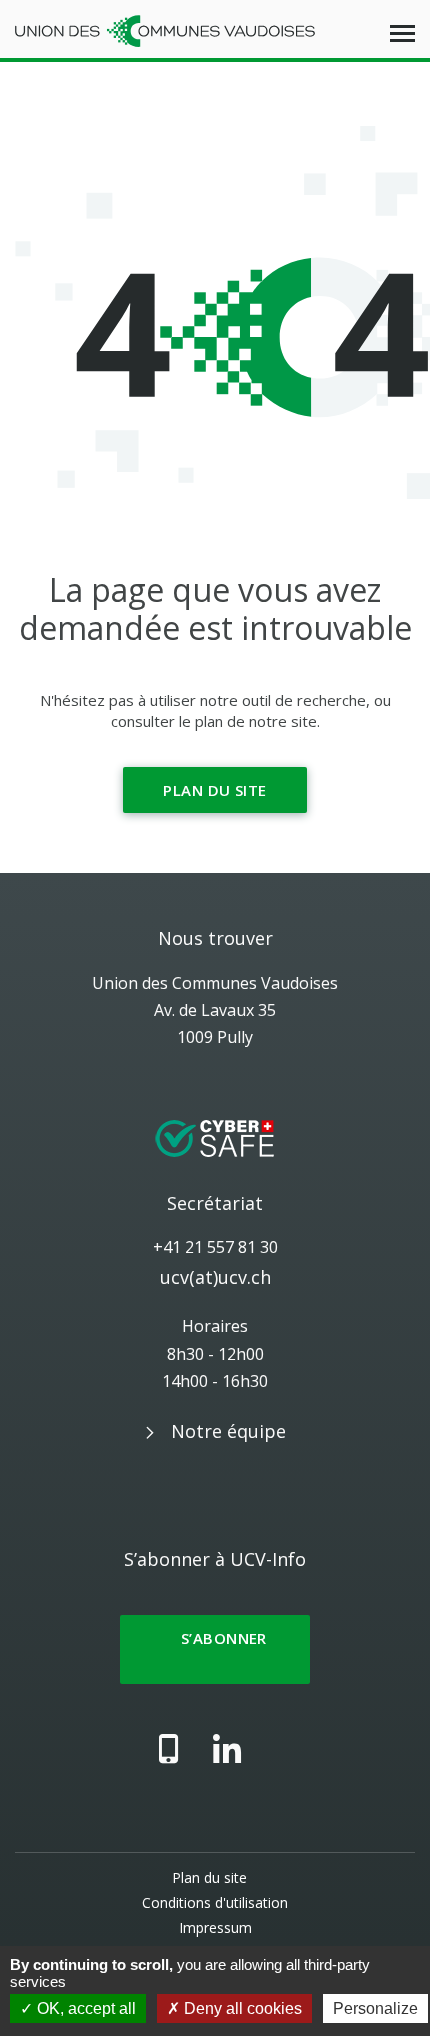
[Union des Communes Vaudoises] (165, 29)
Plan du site (214, 790)
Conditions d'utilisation (215, 1902)
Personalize (375, 2008)
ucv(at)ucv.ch (215, 1277)
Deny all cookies (241, 2008)
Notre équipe (228, 1431)
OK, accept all (84, 2008)
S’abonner (215, 1649)
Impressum (215, 1927)
